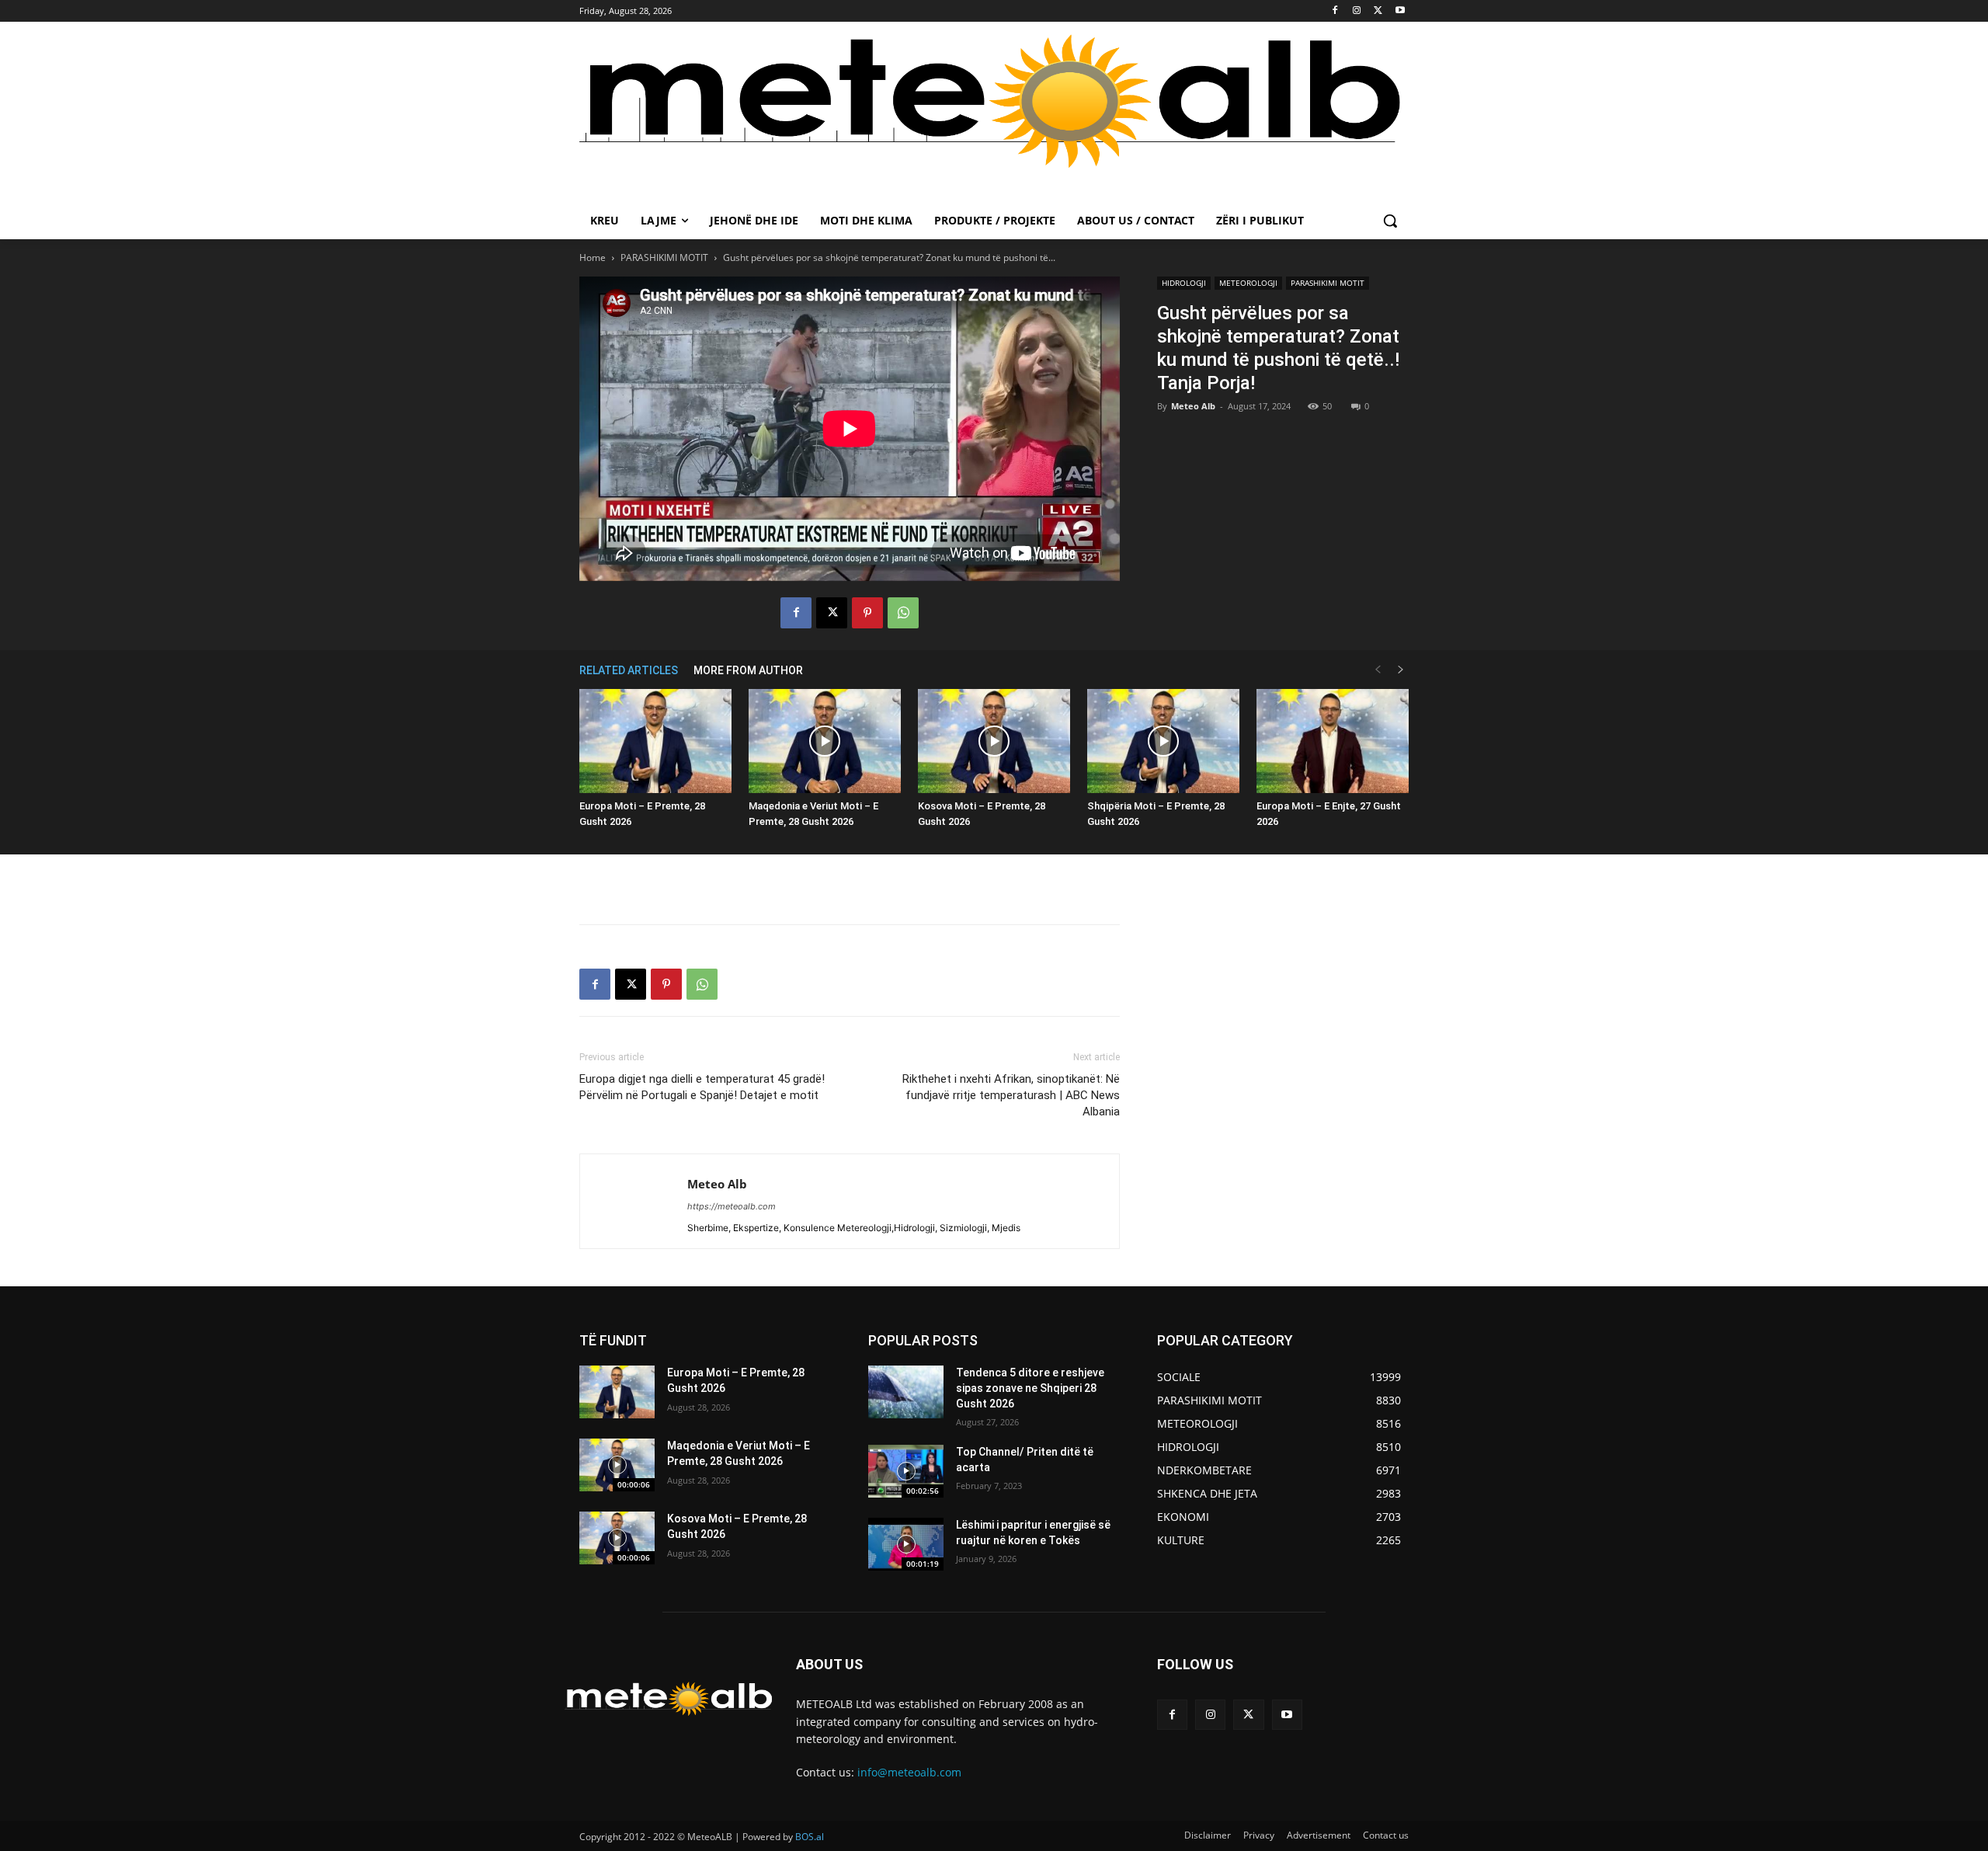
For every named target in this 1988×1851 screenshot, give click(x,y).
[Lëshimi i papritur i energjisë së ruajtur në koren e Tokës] (906, 1544)
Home (593, 257)
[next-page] (1401, 670)
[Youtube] (1400, 11)
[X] (1378, 11)
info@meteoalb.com (909, 1772)
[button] (1390, 221)
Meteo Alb (1193, 406)
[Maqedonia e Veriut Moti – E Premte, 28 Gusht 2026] (825, 741)
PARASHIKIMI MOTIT (664, 257)
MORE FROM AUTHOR (748, 670)
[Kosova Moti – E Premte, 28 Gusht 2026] (994, 741)
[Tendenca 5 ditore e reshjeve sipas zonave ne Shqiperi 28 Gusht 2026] (906, 1392)
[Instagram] (1357, 11)
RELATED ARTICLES (629, 670)
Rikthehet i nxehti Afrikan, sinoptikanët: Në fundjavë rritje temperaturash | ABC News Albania (1011, 1095)
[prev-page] (1378, 670)
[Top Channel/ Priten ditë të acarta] (906, 1471)
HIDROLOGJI (1184, 283)
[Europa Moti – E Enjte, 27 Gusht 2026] (1333, 741)
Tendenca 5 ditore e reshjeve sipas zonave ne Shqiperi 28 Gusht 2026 (1030, 1388)
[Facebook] (1335, 11)
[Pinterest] (867, 613)
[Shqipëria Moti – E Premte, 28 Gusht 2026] (1163, 741)
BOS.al (810, 1837)
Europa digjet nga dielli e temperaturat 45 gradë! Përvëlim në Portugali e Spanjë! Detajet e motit (702, 1087)
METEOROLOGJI (1248, 283)
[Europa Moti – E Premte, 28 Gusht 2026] (655, 741)
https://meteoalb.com (732, 1206)
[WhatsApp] (903, 613)
